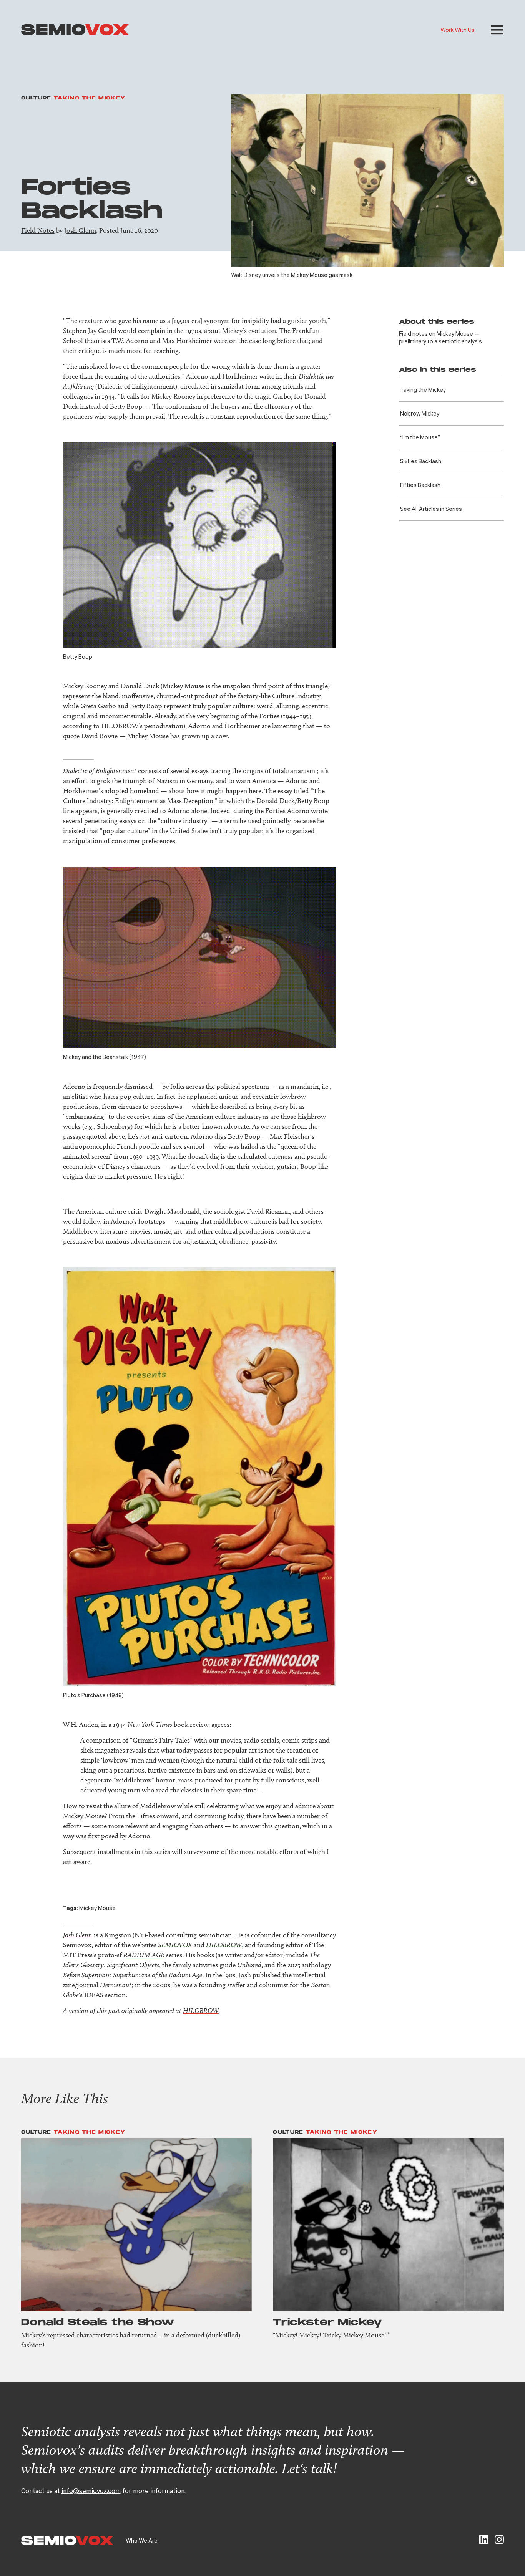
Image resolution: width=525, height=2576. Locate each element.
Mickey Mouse (97, 1908)
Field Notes (38, 230)
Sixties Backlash (421, 461)
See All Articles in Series (431, 509)
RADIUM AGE (144, 1955)
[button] (497, 30)
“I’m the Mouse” (420, 437)
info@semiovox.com (91, 2491)
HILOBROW (224, 1945)
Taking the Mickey (90, 98)
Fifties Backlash (420, 485)
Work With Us (458, 30)
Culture (36, 98)
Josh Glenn (80, 230)
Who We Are (142, 2540)
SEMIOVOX (175, 1945)
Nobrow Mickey (420, 413)
